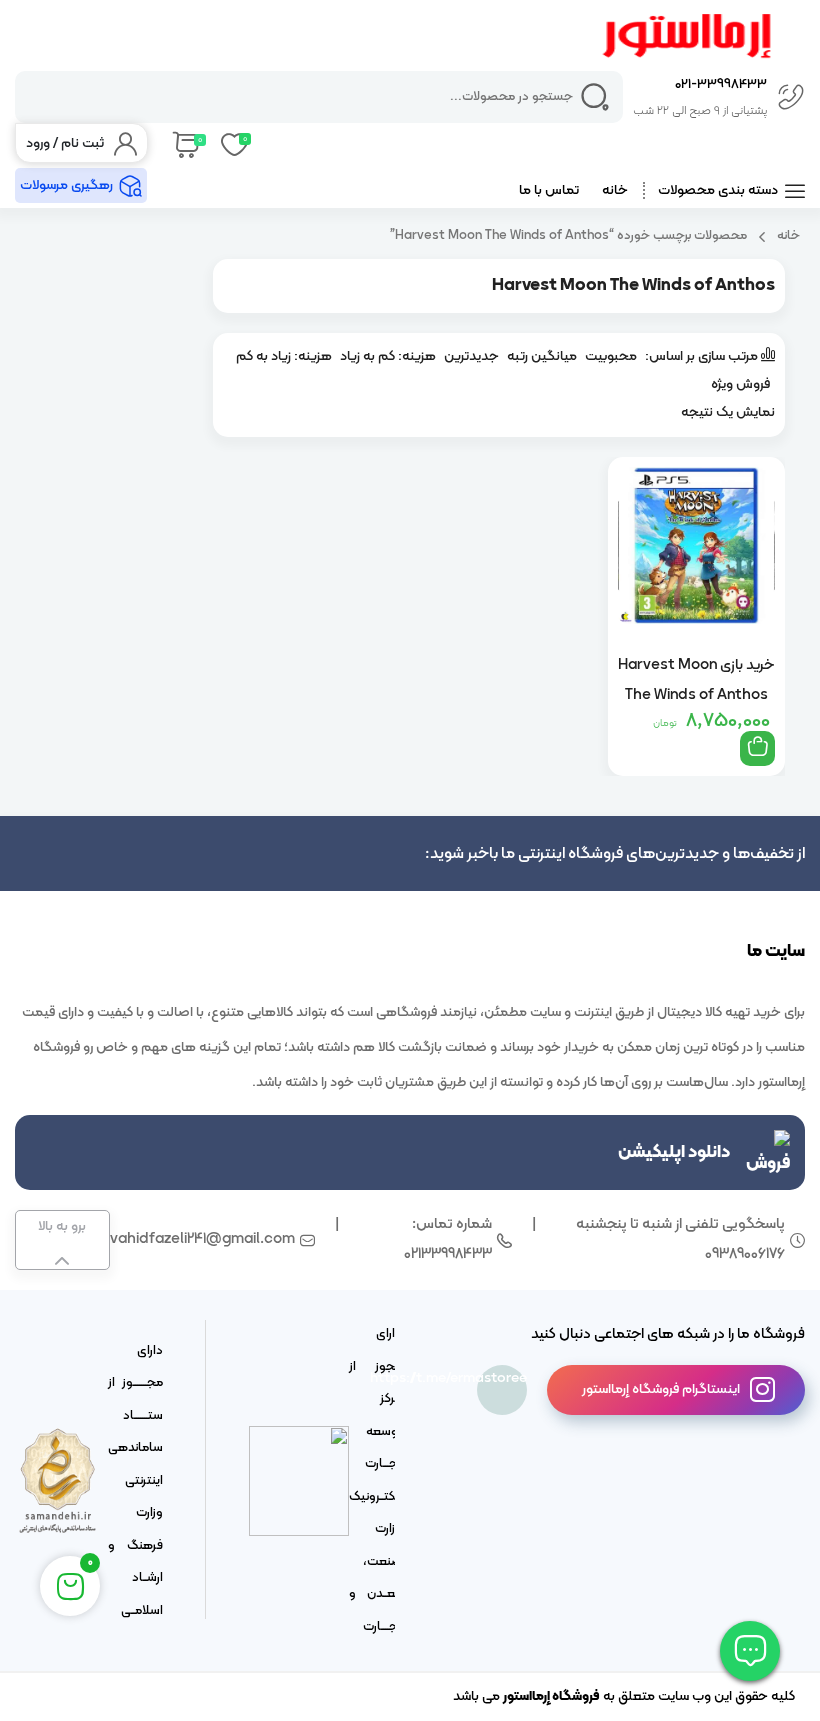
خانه (615, 190)
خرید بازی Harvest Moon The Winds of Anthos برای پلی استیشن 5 (696, 680)
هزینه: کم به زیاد (388, 356)
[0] (184, 143)
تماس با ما (549, 190)
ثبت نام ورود (65, 143)
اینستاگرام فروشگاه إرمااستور (661, 1389)
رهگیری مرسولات (66, 185)
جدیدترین (471, 356)
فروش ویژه (740, 384)
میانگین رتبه (542, 356)
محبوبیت (611, 356)
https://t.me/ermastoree (502, 1378)
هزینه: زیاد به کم (284, 356)
